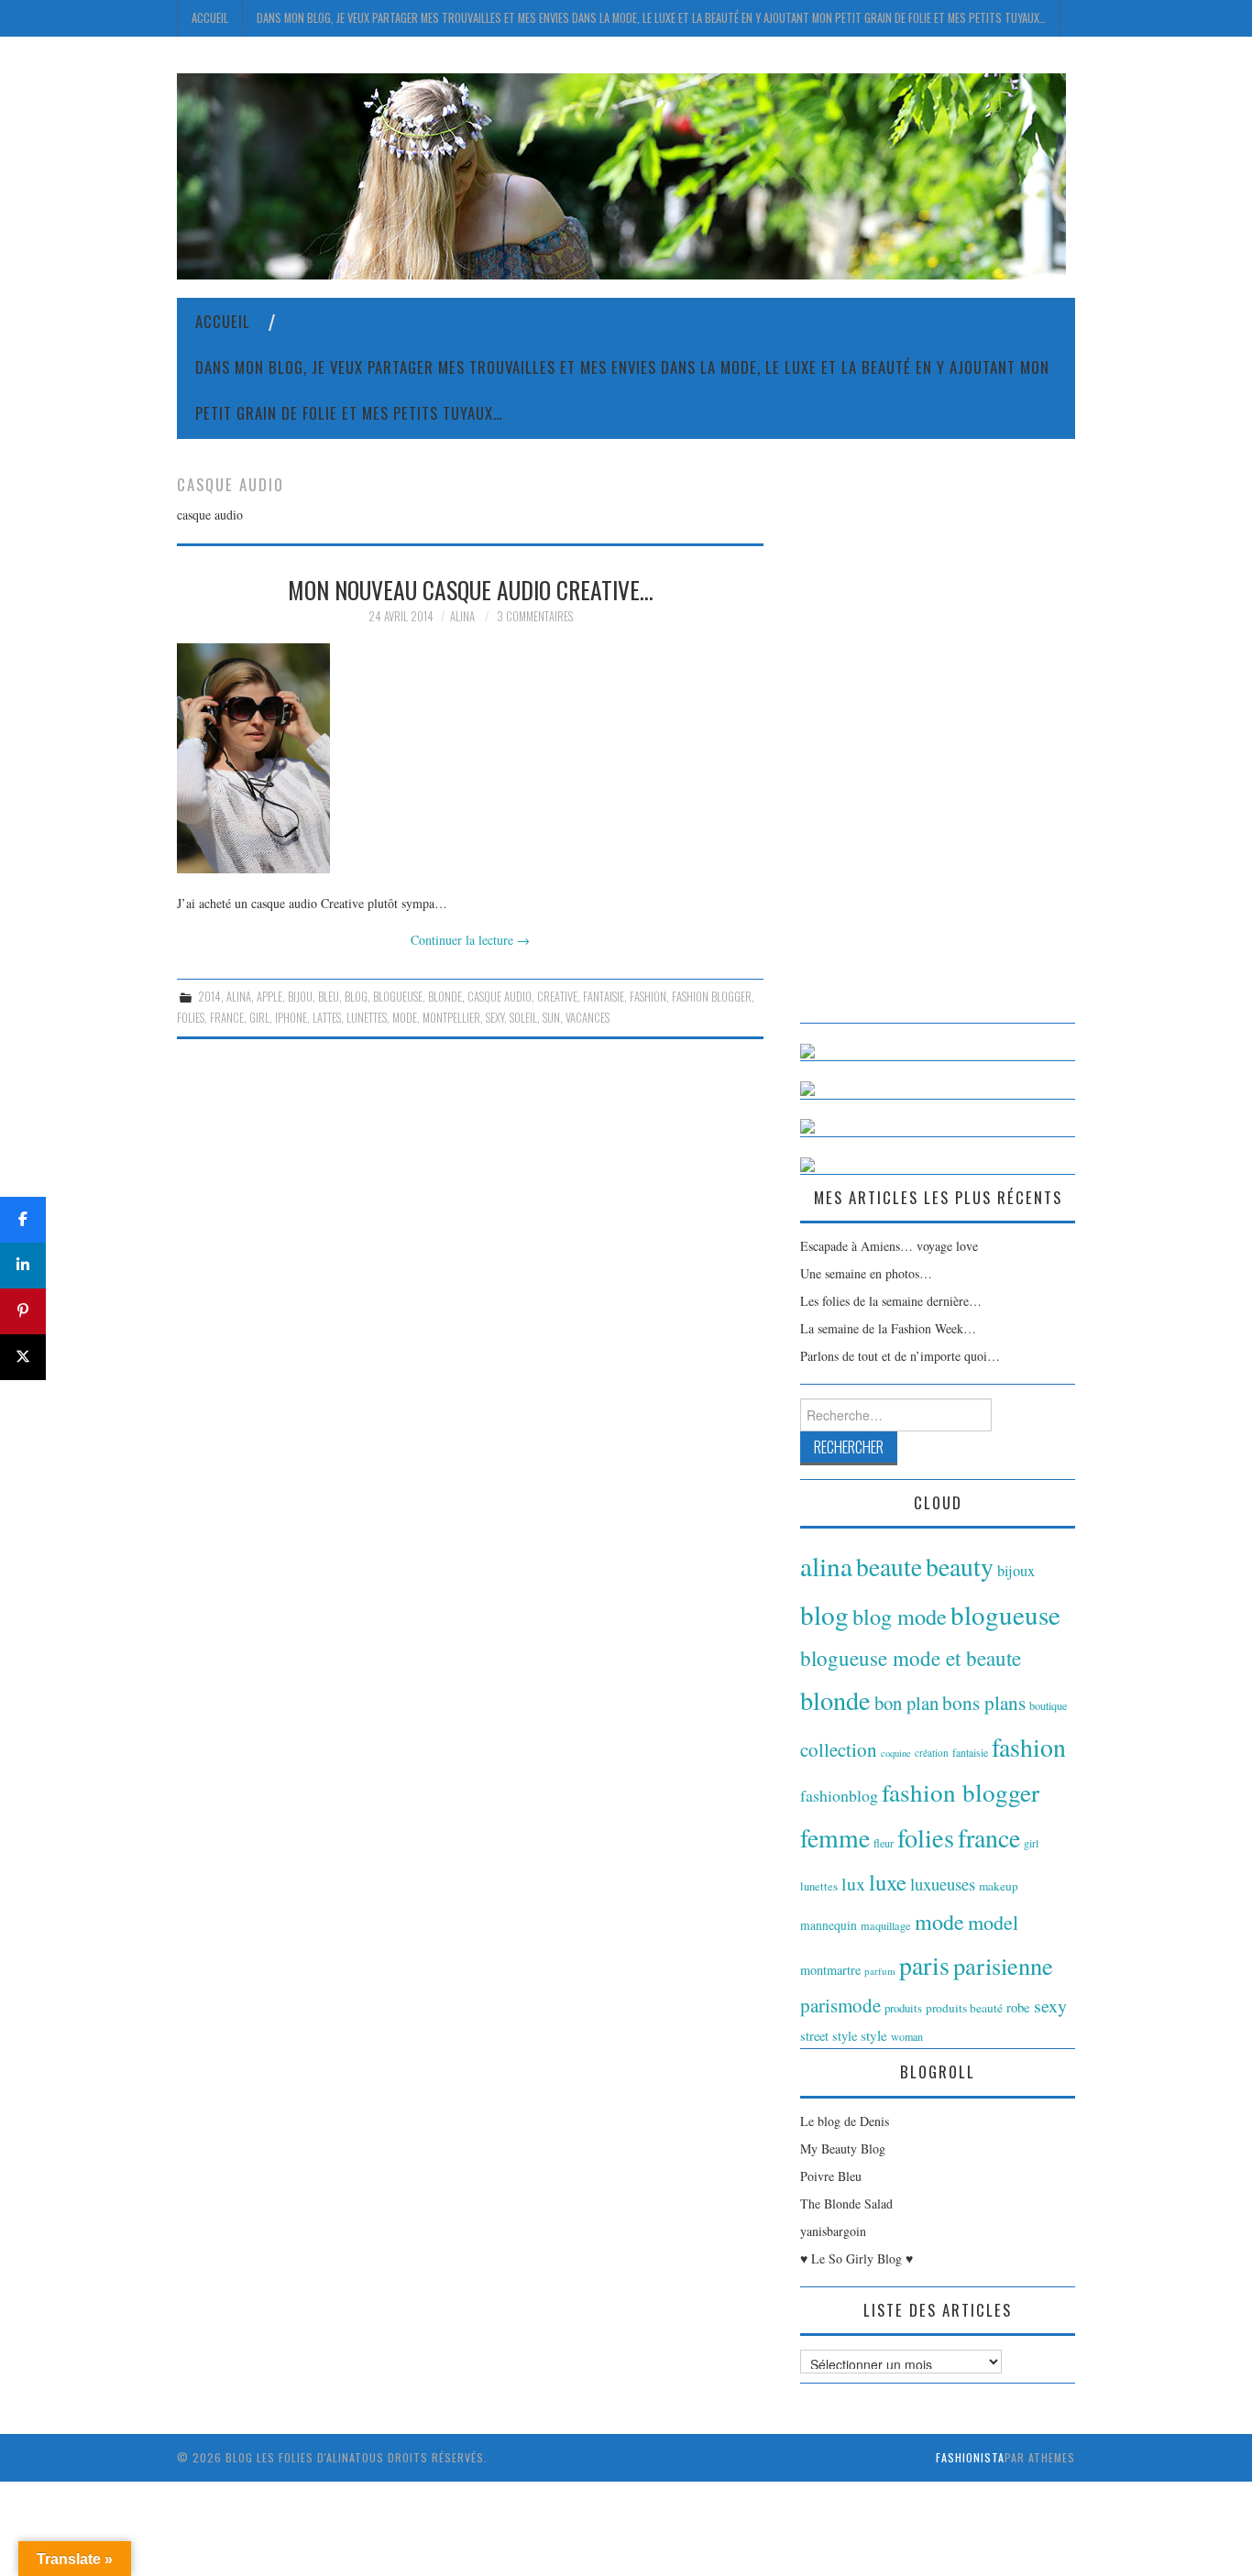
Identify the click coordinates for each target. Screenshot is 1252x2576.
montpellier (451, 1018)
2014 (209, 997)
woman (907, 2036)
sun (551, 1018)
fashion (648, 997)
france (227, 1018)
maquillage (886, 1925)
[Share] (23, 1220)
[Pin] (23, 1311)
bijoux (1016, 1571)
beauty (960, 1567)
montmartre (830, 1970)
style (874, 2035)
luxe (888, 1882)
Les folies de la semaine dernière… (891, 1301)
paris (924, 1965)
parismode (840, 2005)
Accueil (210, 18)
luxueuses (943, 1884)
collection (839, 1749)
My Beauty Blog (843, 2148)
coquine (896, 1753)
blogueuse (398, 997)
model (993, 1922)
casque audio (500, 997)
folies (191, 1018)
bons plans (984, 1703)
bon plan (906, 1703)
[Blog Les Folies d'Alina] (621, 175)
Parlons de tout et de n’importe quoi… (900, 1356)
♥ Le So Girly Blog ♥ (857, 2258)
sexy (495, 1018)
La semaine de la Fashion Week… (888, 1328)
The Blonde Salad (846, 2203)
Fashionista (970, 2457)
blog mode (900, 1616)
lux (853, 1884)
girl (259, 1018)
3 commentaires (535, 616)
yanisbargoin (833, 2231)
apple (269, 997)
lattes (327, 1018)
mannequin (829, 1925)
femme (835, 1838)
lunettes (367, 1018)
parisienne (1003, 1965)
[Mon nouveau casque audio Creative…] (470, 758)
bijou (300, 997)
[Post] (23, 1357)
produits (903, 2008)
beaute (889, 1567)
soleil (523, 1018)
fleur (884, 1843)
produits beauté (964, 2008)
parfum (880, 1971)
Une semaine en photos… (866, 1273)
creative (557, 997)
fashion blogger (712, 997)
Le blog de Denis (845, 2121)
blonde (445, 997)
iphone (291, 1018)
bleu (329, 997)
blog (356, 997)
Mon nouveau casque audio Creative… (471, 589)
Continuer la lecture (470, 940)
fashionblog (839, 1795)
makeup (999, 1886)
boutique (1049, 1705)
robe (1018, 2007)
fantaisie (604, 997)
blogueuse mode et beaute (911, 1658)
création (932, 1753)
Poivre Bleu (831, 2176)
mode (405, 1018)
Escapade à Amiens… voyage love (889, 1246)
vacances (588, 1018)
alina (239, 997)
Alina (462, 616)
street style (829, 2036)
